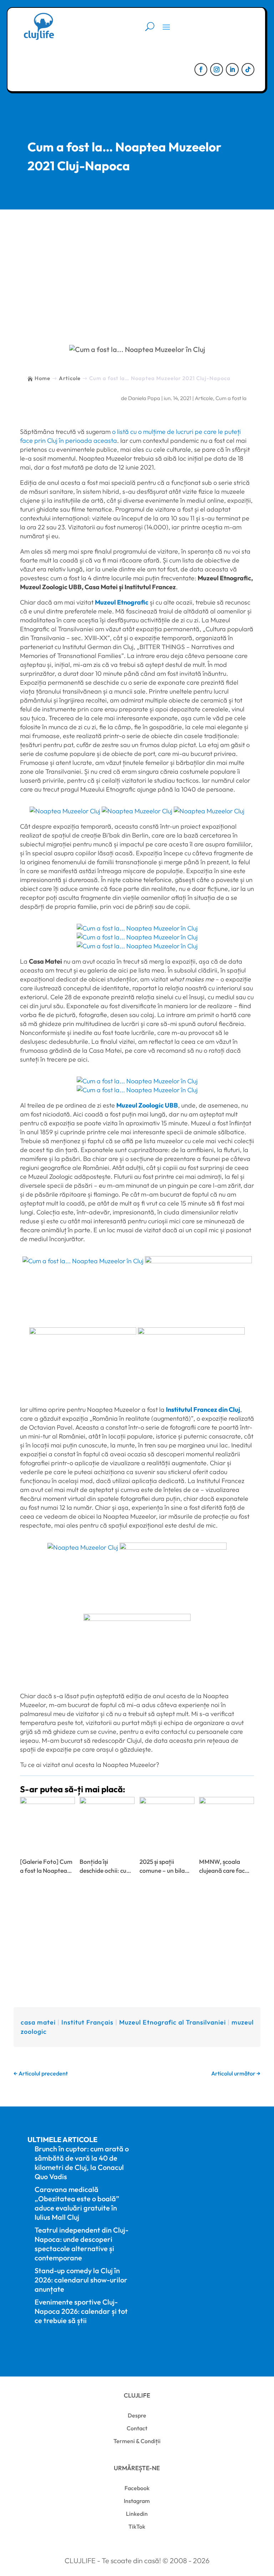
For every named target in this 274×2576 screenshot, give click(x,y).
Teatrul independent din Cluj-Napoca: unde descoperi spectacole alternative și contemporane (82, 2244)
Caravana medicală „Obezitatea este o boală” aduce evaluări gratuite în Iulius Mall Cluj (77, 2203)
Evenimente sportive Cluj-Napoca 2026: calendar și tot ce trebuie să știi (81, 2311)
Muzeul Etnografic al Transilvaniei (172, 2022)
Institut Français (87, 2022)
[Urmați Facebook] (201, 69)
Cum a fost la (231, 398)
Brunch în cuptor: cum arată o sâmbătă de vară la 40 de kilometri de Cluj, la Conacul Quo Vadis (82, 2163)
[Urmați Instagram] (217, 69)
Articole (204, 398)
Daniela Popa (144, 398)
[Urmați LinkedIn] (232, 69)
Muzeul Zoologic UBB (147, 1105)
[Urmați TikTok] (248, 69)
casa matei (38, 2022)
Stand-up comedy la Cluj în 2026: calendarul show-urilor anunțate (81, 2280)
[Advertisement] (137, 263)
